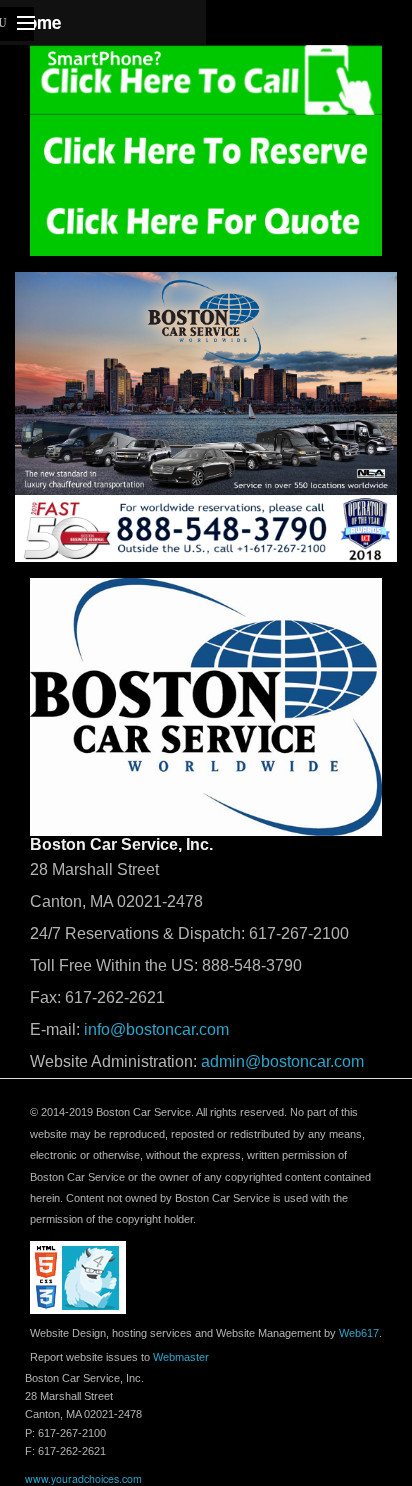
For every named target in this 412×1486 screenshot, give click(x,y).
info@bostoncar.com (156, 1029)
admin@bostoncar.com (282, 1061)
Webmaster (181, 1357)
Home (38, 22)
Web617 (359, 1333)
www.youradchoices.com (83, 1478)
